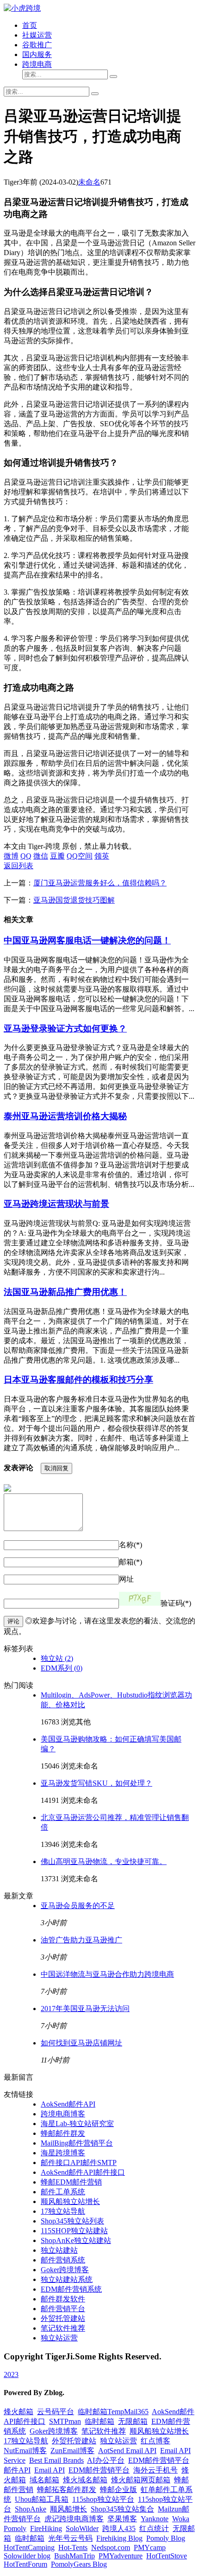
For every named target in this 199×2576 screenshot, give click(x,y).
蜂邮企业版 (118, 2489)
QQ (26, 856)
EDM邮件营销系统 (71, 2289)
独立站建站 (59, 2250)
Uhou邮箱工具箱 (42, 2499)
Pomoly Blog (166, 2538)
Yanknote (155, 2519)
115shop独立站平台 (103, 2499)
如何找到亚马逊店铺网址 (81, 2043)
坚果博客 (122, 2519)
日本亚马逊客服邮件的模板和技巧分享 (78, 1380)
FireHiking (46, 2528)
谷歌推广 (37, 45)
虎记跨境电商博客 (74, 2519)
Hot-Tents (73, 2547)
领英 (102, 856)
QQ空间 (80, 856)
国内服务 (37, 54)
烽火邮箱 (19, 2412)
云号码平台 (56, 2412)
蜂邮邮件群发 (63, 2133)
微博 (11, 856)
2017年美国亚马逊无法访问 (85, 2009)
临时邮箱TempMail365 (113, 2412)
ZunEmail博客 (72, 2451)
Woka (181, 2519)
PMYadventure (121, 2556)
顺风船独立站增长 (70, 2201)
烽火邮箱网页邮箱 (141, 2480)
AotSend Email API (127, 2451)
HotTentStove (167, 2556)
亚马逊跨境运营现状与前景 (56, 1204)
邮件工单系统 (63, 2192)
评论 (13, 1621)
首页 (30, 25)
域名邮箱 (44, 2480)
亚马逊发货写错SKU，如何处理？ (96, 1783)
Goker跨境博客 (65, 2270)
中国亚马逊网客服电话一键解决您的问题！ (87, 940)
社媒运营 (37, 35)
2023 (11, 2374)
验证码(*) (176, 1603)
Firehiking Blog (119, 2538)
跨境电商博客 (63, 2114)
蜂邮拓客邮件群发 (67, 2489)
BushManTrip (75, 2556)
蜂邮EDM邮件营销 (71, 2182)
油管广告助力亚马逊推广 (81, 1940)
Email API (50, 2470)
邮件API (17, 2470)
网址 (126, 1579)
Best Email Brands (56, 2460)
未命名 (89, 182)
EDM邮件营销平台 (159, 2460)
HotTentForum (25, 2564)
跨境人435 (119, 2528)
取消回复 (56, 1468)
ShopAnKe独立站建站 (76, 2240)
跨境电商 (37, 64)
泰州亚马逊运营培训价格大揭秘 (65, 1116)
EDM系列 (62, 1668)
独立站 (57, 1658)
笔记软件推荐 (63, 2328)
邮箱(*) (131, 1562)
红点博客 (155, 2441)
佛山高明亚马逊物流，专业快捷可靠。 (104, 1862)
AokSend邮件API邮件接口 (83, 2172)
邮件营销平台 (63, 2309)
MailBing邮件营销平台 (77, 2143)
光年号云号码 (70, 2538)
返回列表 (19, 866)
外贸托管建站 (63, 2318)
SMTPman (65, 2421)
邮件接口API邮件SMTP (79, 2163)
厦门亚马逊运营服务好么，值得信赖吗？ (100, 883)
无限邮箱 (133, 2421)
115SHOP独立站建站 (74, 2231)
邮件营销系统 (63, 2260)
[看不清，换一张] (140, 1599)
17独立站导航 (63, 2211)
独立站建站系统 (67, 2279)
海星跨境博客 (63, 2153)
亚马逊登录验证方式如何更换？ (65, 1028)
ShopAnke (31, 2509)
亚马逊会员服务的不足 (78, 1906)
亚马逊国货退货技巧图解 (74, 900)
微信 (41, 856)
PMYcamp (150, 2547)
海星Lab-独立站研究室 (77, 2124)
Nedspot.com (111, 2547)
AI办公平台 (106, 2460)
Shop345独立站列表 (72, 2221)
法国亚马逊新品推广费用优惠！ (65, 1292)
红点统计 (154, 2528)
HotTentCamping (29, 2547)
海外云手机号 (155, 2470)
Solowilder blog (27, 2556)
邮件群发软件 (63, 2299)
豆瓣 (57, 856)
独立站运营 (59, 2338)
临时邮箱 (99, 2421)
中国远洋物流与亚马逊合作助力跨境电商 (107, 1974)
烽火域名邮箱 (85, 2480)
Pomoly (15, 2528)
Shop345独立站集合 (122, 2509)
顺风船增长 (68, 2509)
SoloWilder (82, 2528)
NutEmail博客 (25, 2451)
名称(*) (131, 1545)
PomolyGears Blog (79, 2564)
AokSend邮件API (68, 2104)
